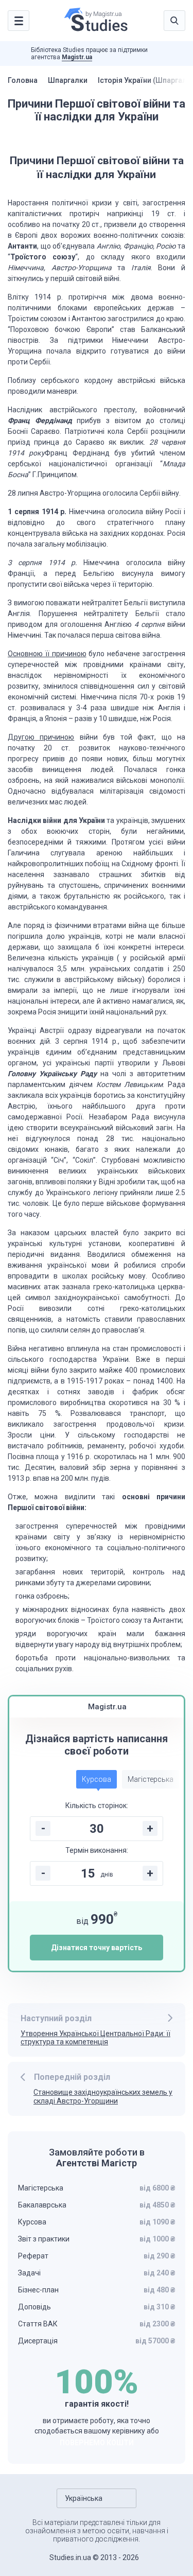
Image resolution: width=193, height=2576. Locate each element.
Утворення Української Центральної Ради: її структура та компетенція (95, 2038)
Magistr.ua (77, 57)
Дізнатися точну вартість (97, 1948)
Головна (23, 80)
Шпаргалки (68, 80)
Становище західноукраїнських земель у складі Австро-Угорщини (103, 2097)
